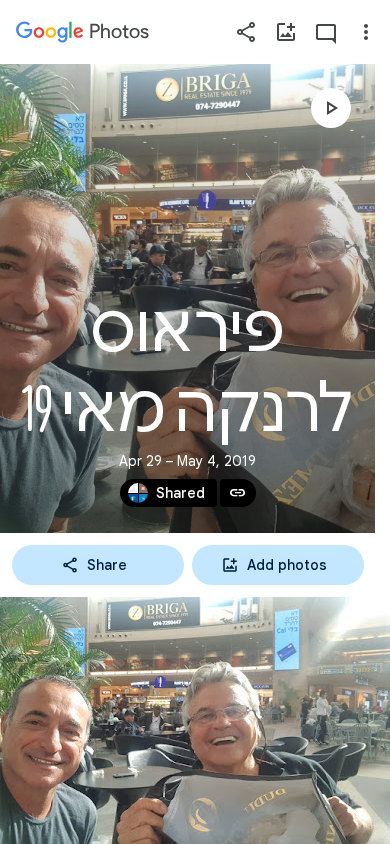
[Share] (246, 32)
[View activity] (326, 32)
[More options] (366, 32)
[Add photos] (286, 32)
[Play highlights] (331, 108)
